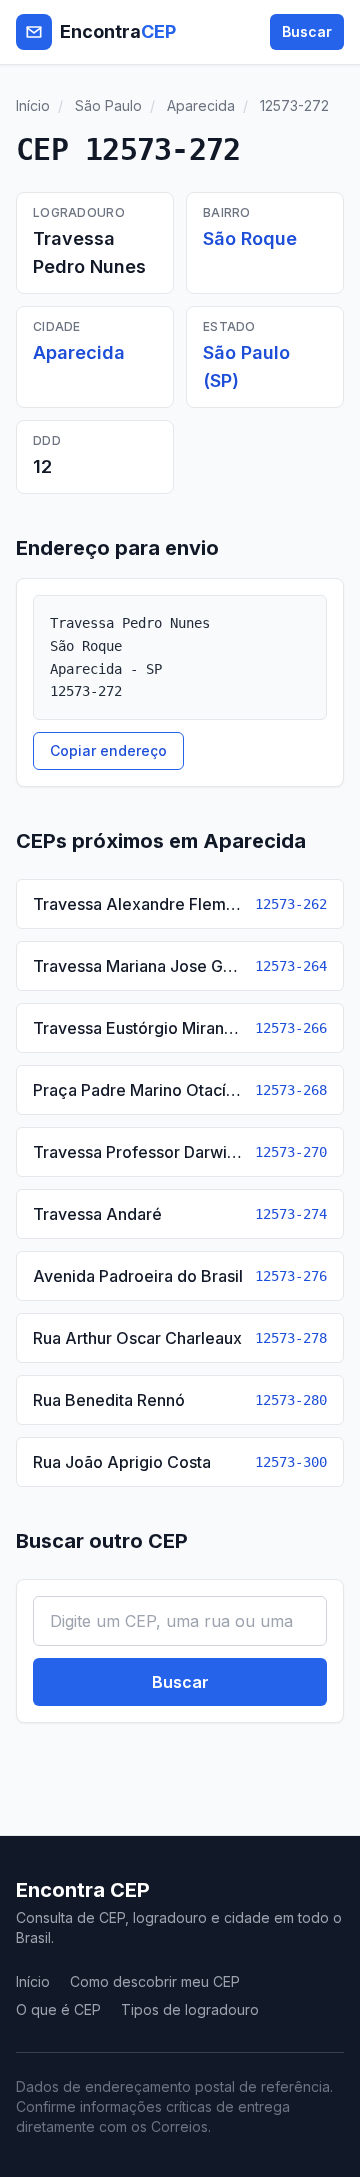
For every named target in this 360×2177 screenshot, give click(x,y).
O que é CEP (58, 2009)
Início (33, 105)
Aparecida (201, 105)
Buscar (307, 31)
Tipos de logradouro (190, 2009)
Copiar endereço (108, 750)
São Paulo (108, 105)
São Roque (250, 238)
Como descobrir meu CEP (155, 1981)
